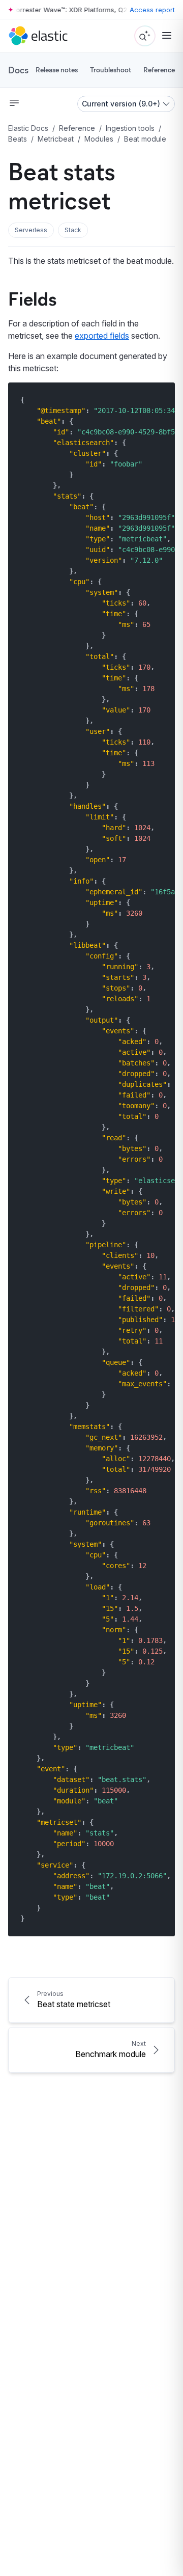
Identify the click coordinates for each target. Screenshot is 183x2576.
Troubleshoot (111, 70)
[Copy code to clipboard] (160, 400)
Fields (32, 298)
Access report (152, 10)
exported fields (102, 336)
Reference (159, 70)
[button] (31, 230)
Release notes (57, 70)
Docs (18, 70)
